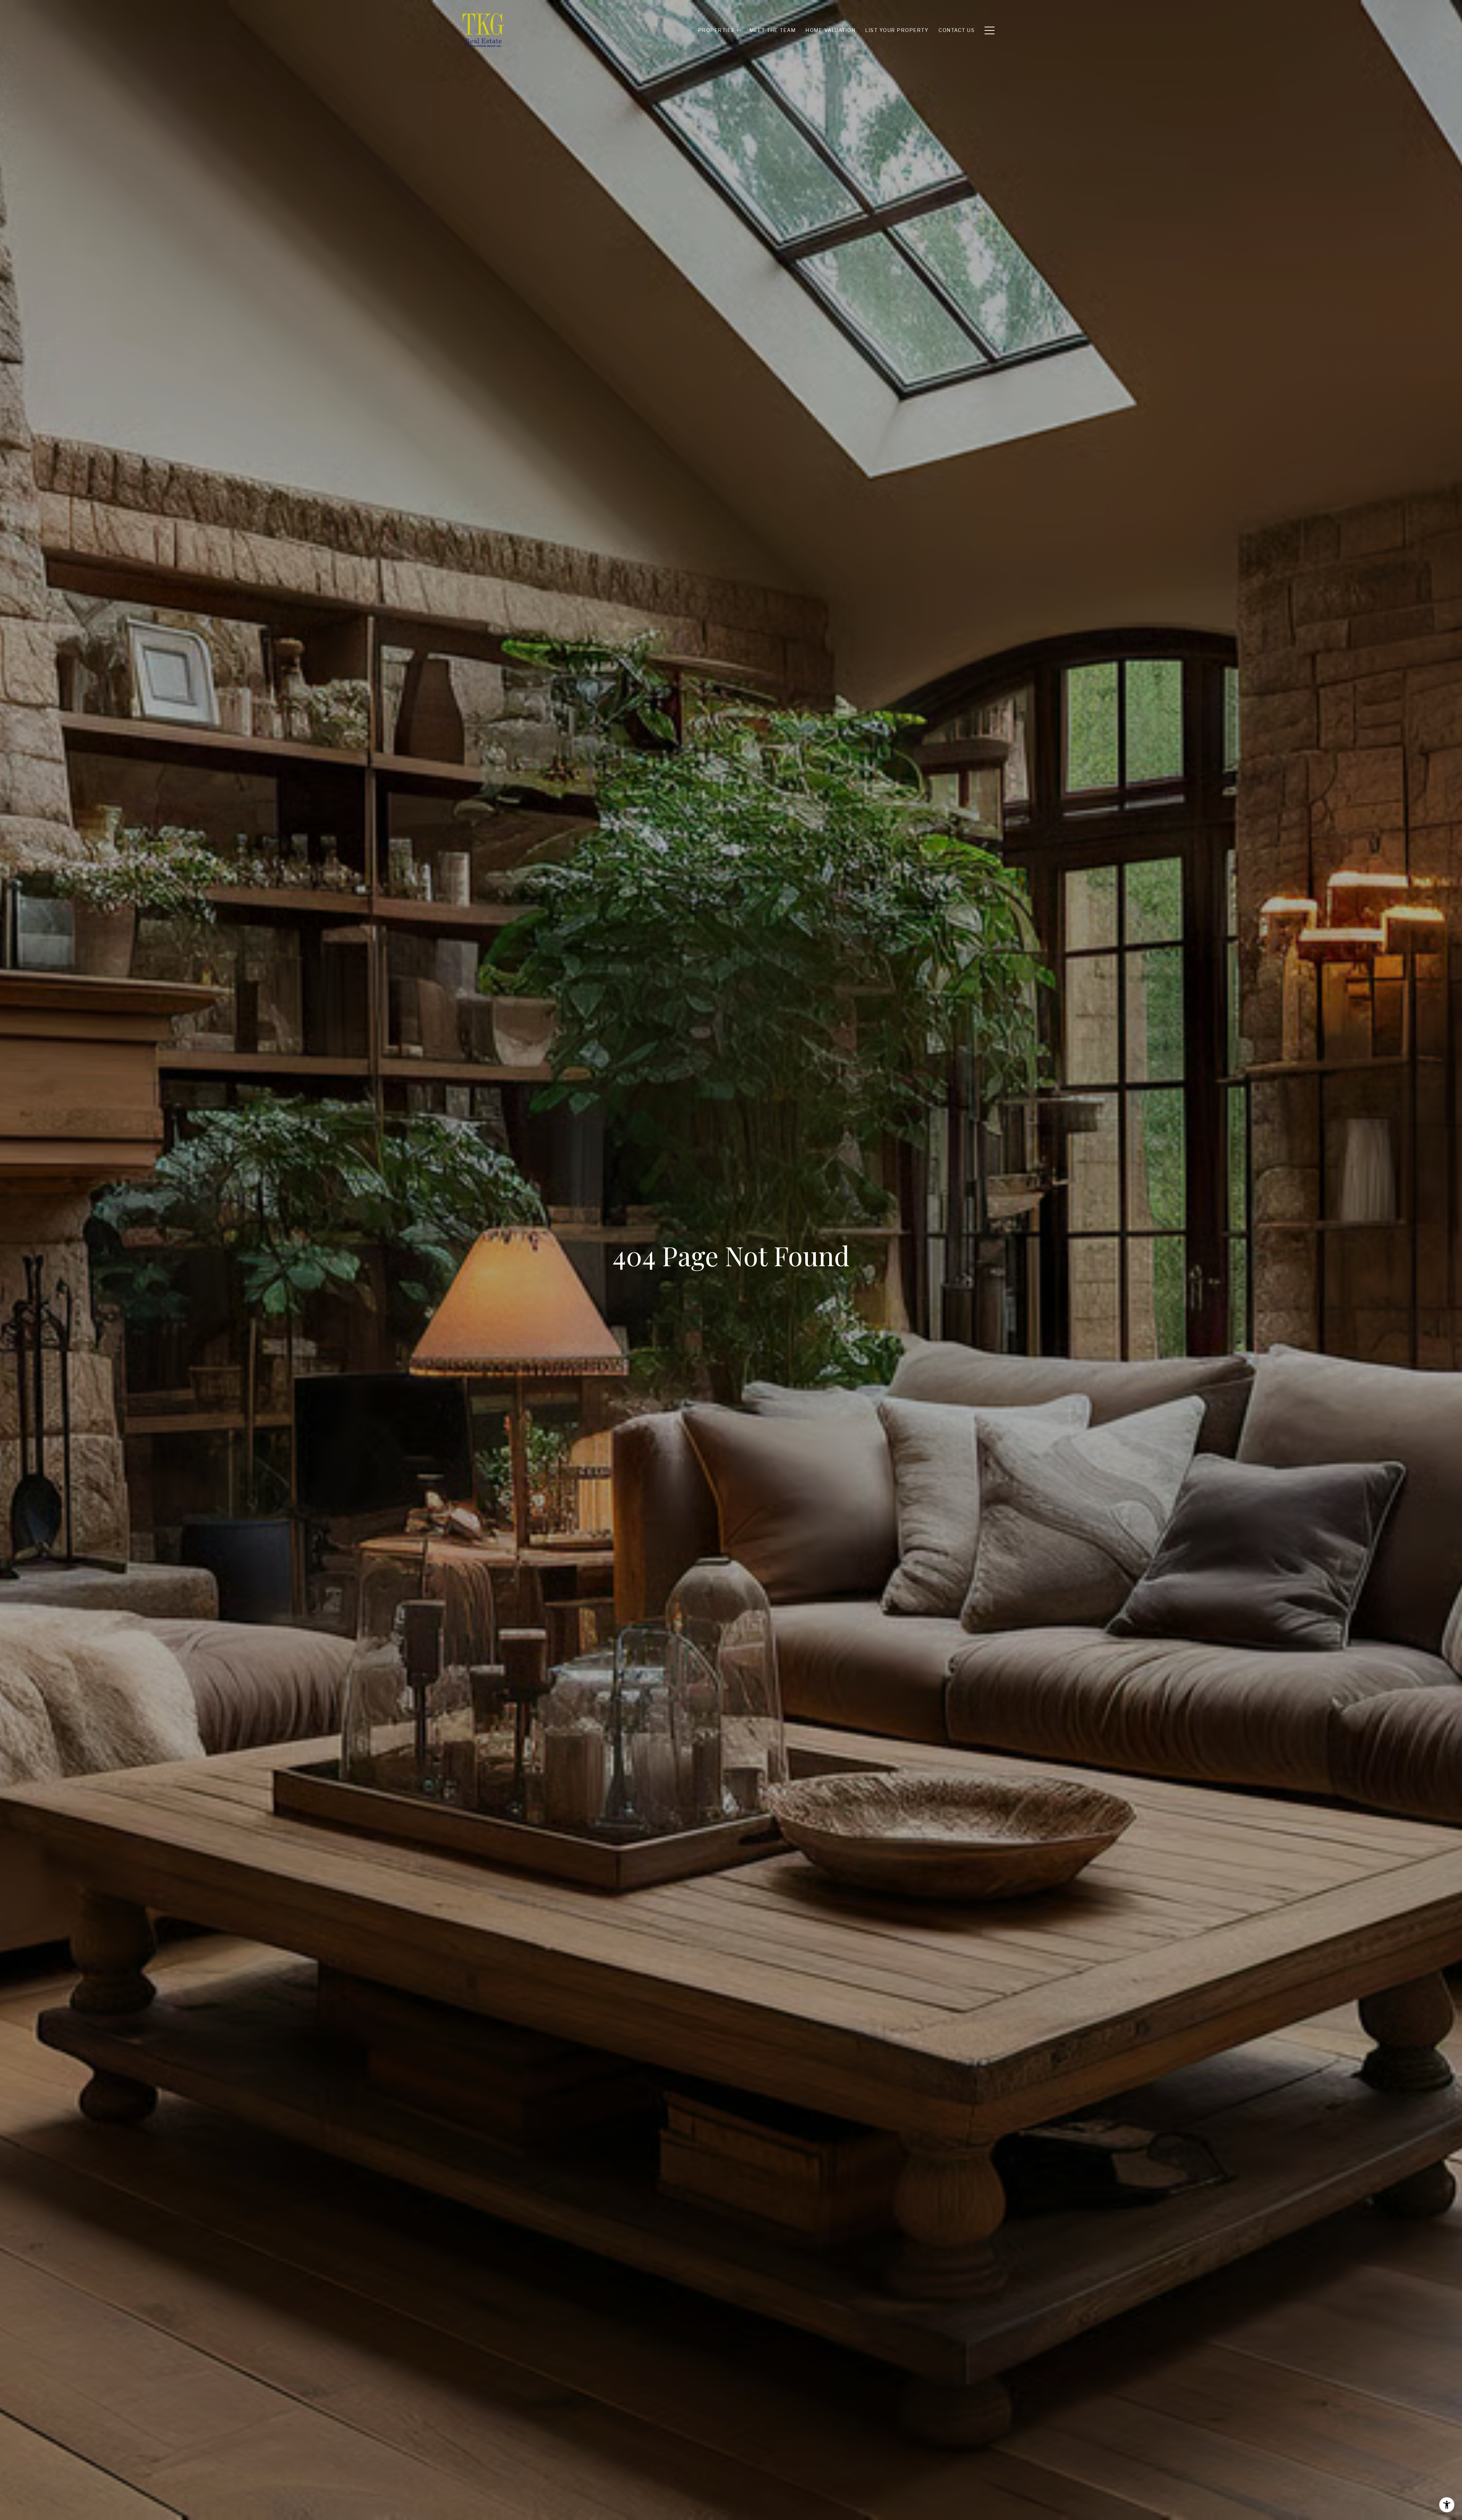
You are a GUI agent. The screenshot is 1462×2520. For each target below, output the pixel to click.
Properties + (719, 30)
